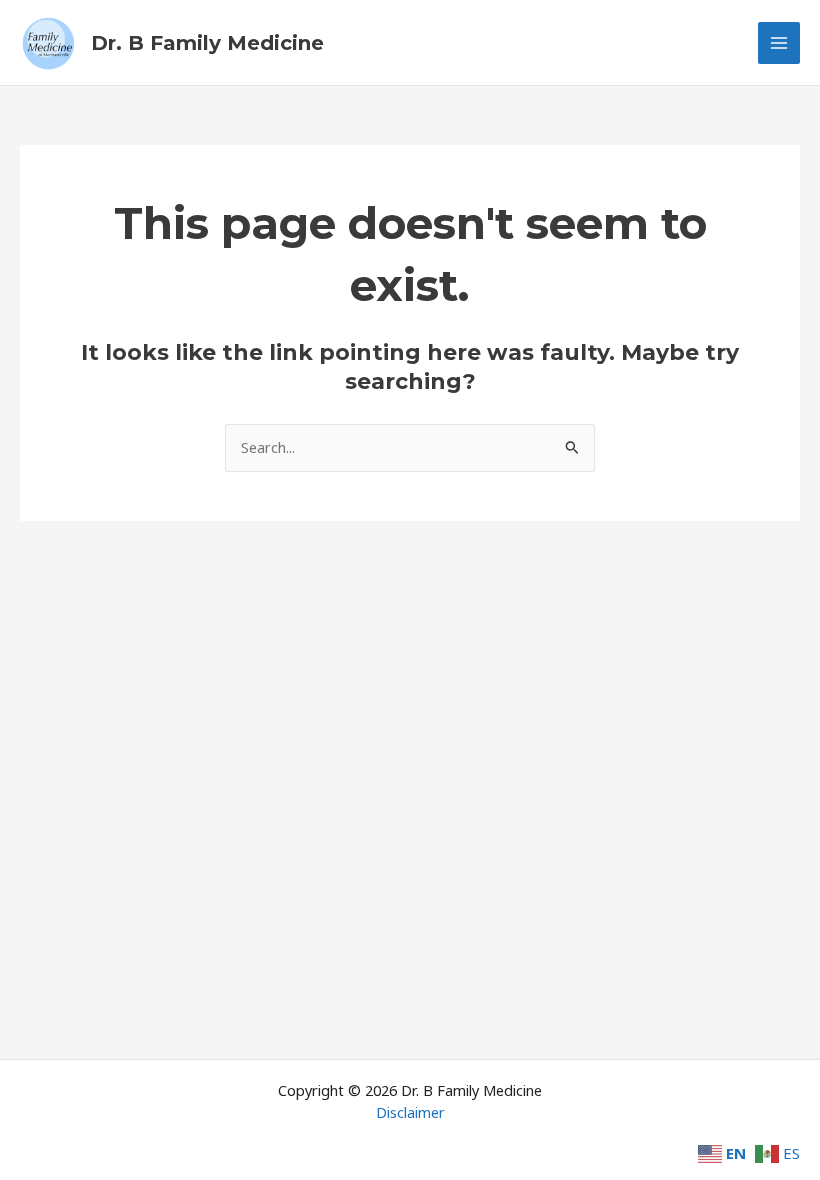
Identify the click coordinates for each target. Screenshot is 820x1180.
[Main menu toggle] (779, 43)
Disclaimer (410, 1112)
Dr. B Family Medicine (207, 43)
